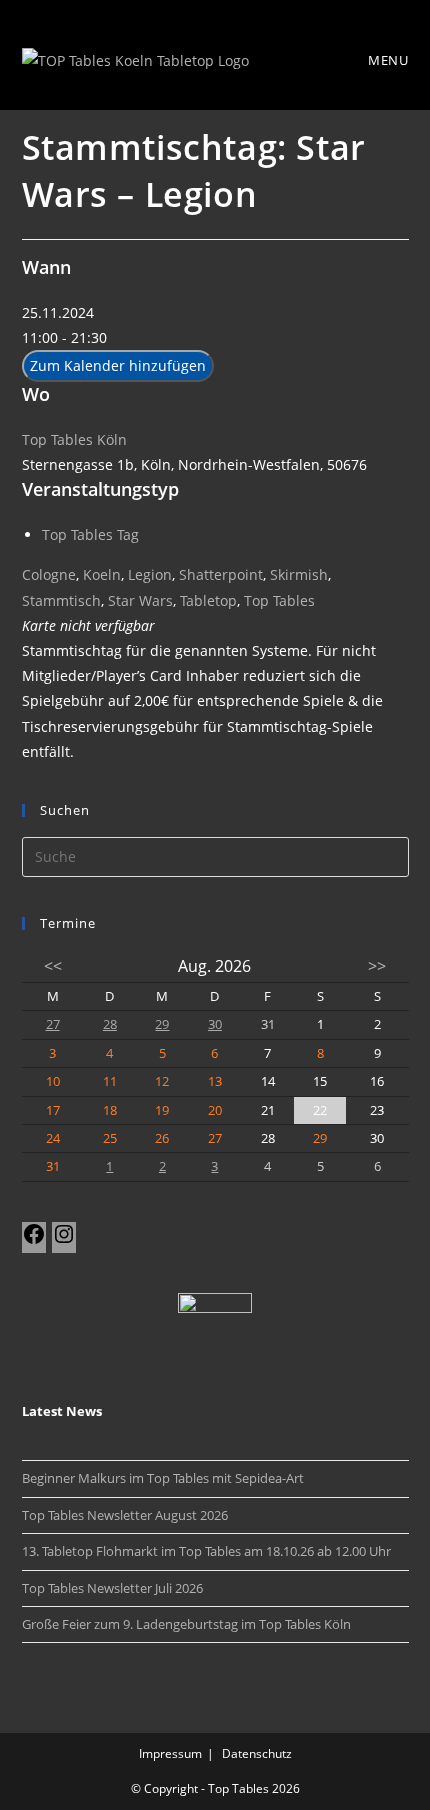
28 (110, 1024)
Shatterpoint (221, 574)
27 (53, 1024)
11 (110, 1081)
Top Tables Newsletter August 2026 (125, 1515)
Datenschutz (257, 1753)
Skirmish (299, 574)
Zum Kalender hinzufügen (118, 365)
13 (215, 1081)
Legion (150, 574)
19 (162, 1110)
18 (110, 1110)
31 (53, 1166)
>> (377, 966)
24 (53, 1138)
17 (53, 1110)
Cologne (49, 574)
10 (53, 1081)
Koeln (102, 574)
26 (162, 1138)
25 (110, 1138)
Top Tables (279, 600)
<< (53, 966)
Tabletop (208, 600)
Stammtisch (61, 600)
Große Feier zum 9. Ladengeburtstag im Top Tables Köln (186, 1624)
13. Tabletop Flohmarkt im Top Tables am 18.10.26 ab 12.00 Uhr (206, 1551)
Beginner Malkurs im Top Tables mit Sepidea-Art (163, 1478)
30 (215, 1024)
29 (162, 1024)
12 (162, 1081)
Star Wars (140, 600)
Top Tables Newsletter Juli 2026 (112, 1588)
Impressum (170, 1753)
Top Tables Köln (74, 439)
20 (215, 1110)
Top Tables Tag (90, 534)
